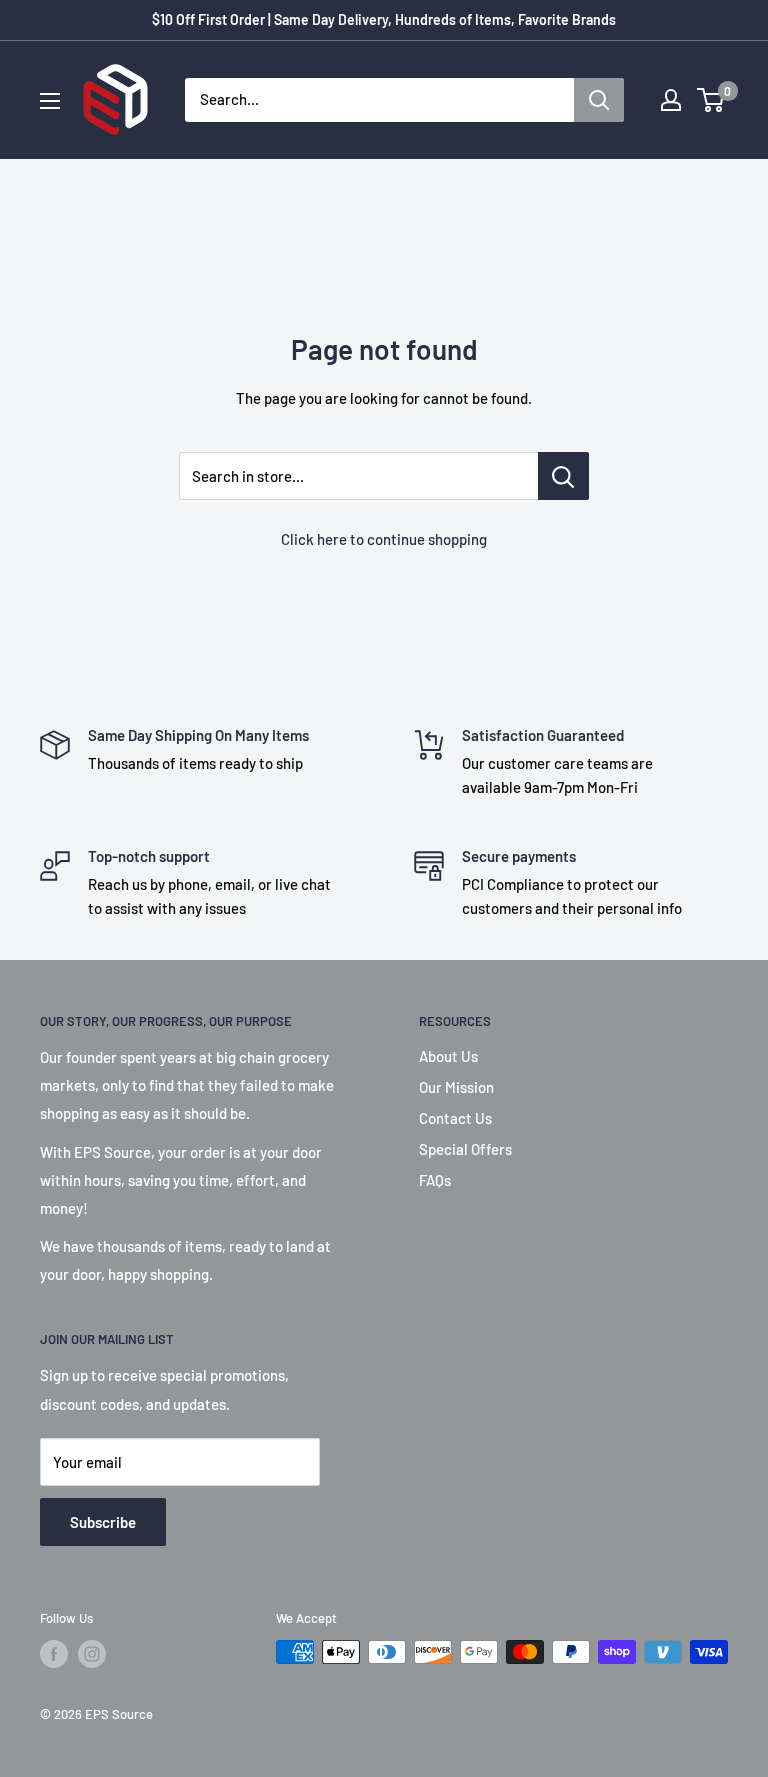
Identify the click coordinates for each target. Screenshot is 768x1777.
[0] (711, 100)
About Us (448, 1056)
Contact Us (455, 1118)
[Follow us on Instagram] (92, 1654)
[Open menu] (50, 101)
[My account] (671, 100)
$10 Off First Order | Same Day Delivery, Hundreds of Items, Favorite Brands (384, 19)
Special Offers (465, 1149)
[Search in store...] (563, 476)
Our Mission (456, 1087)
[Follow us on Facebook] (54, 1654)
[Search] (599, 100)
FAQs (435, 1180)
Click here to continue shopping (384, 539)
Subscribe (103, 1522)
